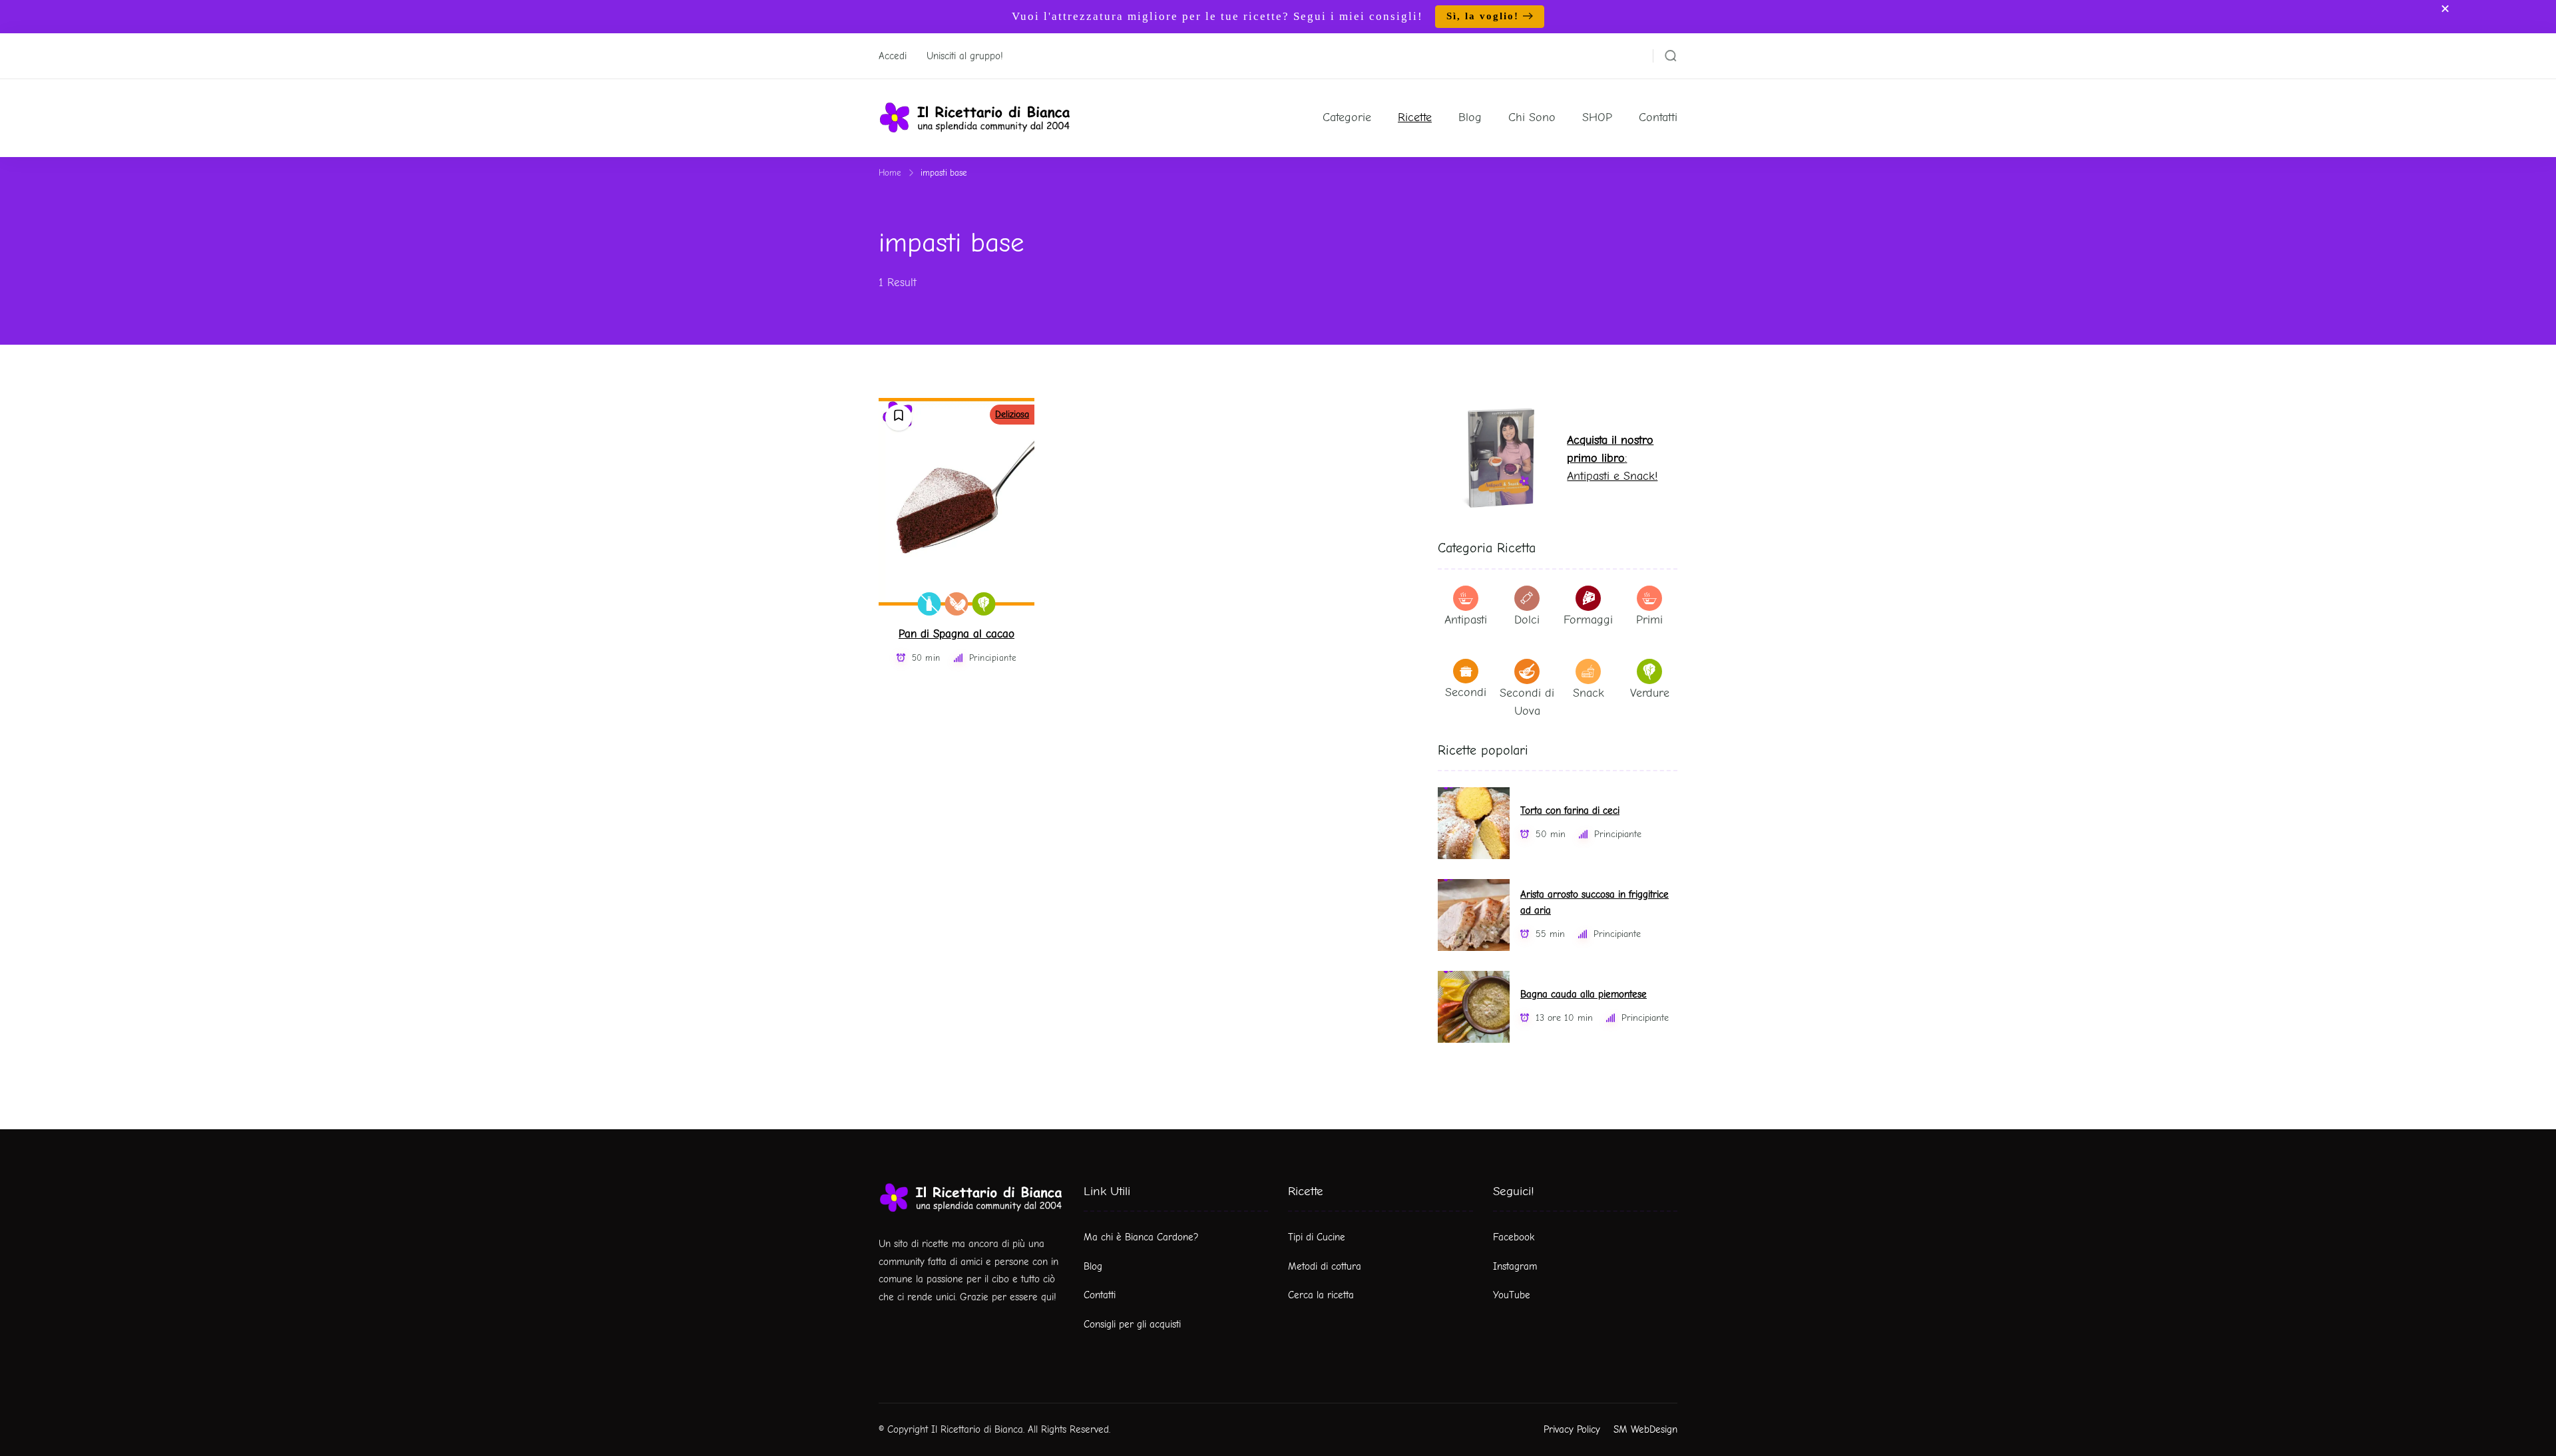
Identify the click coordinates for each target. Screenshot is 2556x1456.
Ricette (1415, 117)
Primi (1649, 620)
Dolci (1527, 620)
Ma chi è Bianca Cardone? (1141, 1237)
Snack (1589, 693)
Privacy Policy (1572, 1429)
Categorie (1347, 117)
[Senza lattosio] (930, 604)
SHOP (1597, 117)
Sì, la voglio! (1483, 16)
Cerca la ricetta (1321, 1295)
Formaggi (1588, 620)
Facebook (1514, 1237)
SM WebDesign (1645, 1429)
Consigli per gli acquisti (1132, 1324)
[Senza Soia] (957, 604)
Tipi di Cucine (1317, 1237)
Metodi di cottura (1325, 1266)
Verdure (1650, 693)
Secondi (1466, 692)
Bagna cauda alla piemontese (1584, 995)
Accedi (893, 56)
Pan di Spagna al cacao (957, 634)
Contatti (1658, 117)
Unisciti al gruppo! (965, 56)
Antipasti (1466, 620)
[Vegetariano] (984, 604)
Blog (1470, 117)
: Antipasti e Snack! (1612, 458)
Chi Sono (1532, 117)
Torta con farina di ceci (1570, 811)
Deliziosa (1012, 414)
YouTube (1512, 1295)
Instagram (1515, 1266)
